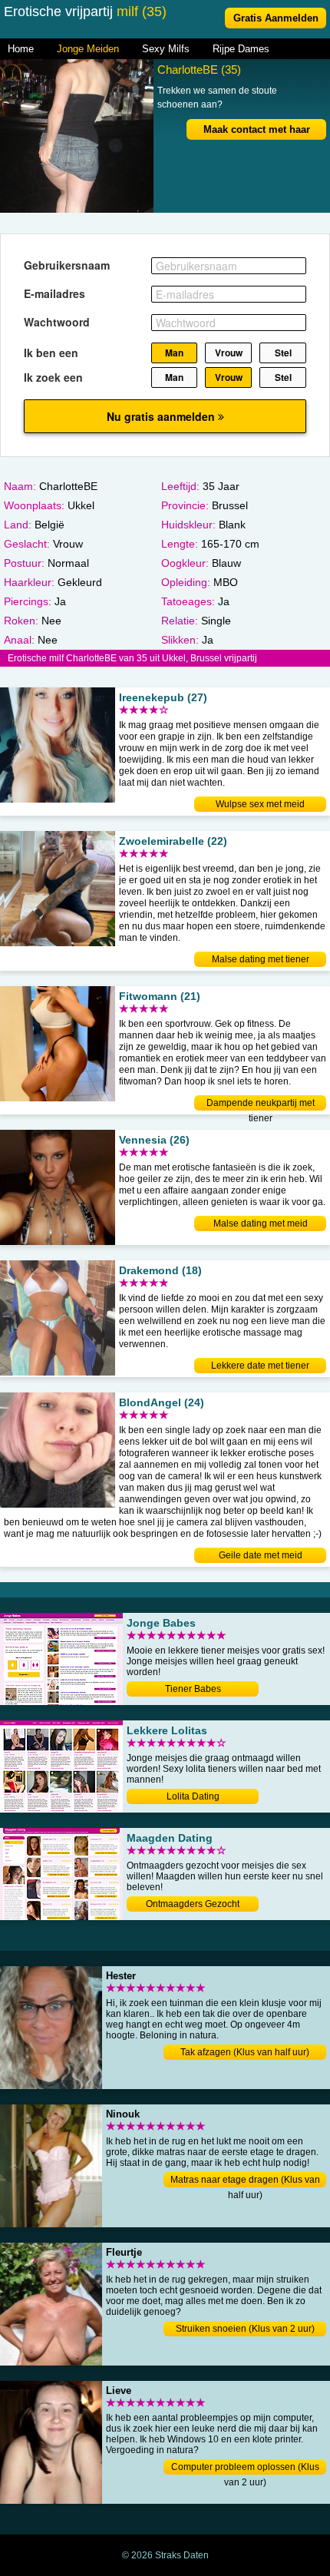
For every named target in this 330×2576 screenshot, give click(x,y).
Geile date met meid (261, 1555)
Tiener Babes (193, 1689)
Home (21, 49)
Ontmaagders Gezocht (193, 1904)
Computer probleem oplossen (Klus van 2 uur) (245, 2468)
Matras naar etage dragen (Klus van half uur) (245, 2181)
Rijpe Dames (241, 49)
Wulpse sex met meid (260, 804)
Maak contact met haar (257, 129)
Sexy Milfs (166, 49)
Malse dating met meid (261, 1223)
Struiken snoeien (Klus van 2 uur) (245, 2329)
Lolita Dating (193, 1796)
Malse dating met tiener (261, 959)
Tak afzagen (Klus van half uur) (245, 2052)
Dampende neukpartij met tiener (261, 1104)
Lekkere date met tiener (260, 1366)
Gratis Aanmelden (276, 18)
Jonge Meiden (88, 49)
